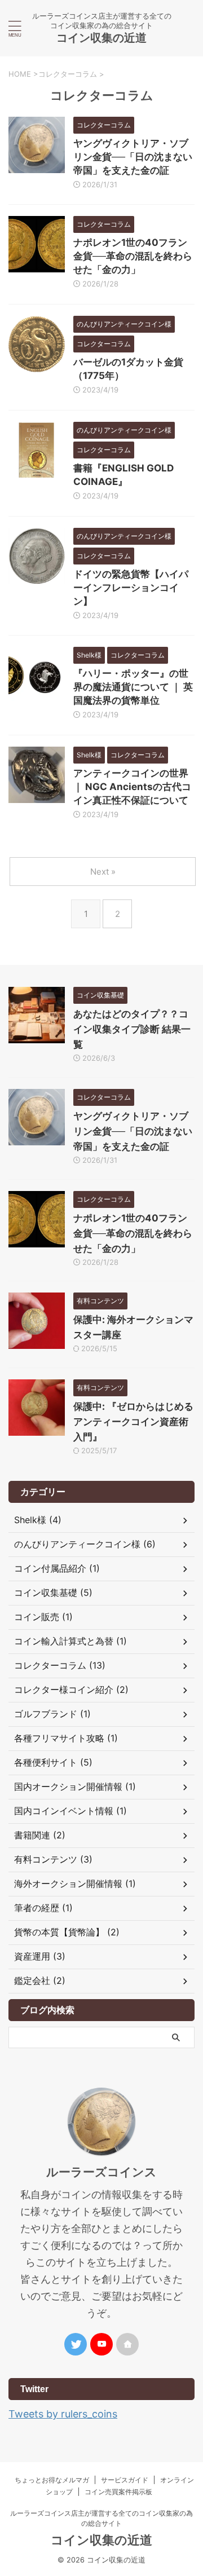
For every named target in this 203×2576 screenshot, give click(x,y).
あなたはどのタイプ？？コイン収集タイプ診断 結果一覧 (132, 1029)
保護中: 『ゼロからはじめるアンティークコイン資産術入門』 (133, 1422)
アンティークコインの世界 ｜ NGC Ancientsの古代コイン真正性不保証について (132, 787)
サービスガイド (125, 2480)
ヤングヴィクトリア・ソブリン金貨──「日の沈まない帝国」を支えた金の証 (133, 157)
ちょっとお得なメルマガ (52, 2480)
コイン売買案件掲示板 (118, 2492)
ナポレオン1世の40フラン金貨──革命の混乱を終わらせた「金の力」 (133, 256)
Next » (103, 872)
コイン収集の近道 (101, 38)
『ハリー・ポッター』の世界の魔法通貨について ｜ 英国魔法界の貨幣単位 (133, 687)
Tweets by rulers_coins (63, 2414)
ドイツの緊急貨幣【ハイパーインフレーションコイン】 (131, 588)
